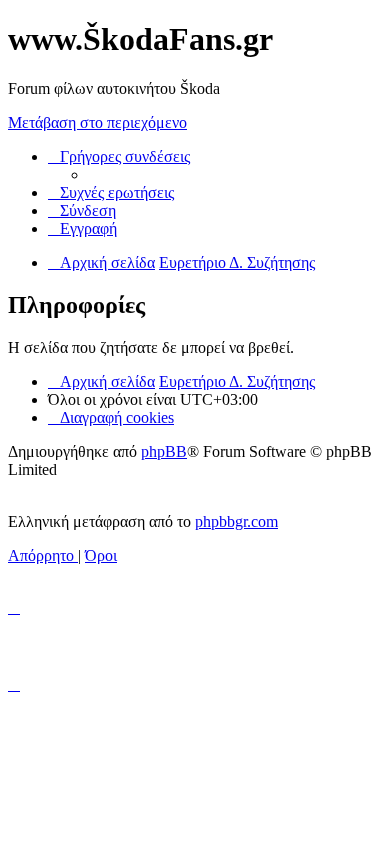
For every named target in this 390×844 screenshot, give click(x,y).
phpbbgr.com (236, 521)
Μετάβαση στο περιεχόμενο (97, 122)
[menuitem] (111, 192)
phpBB (164, 451)
